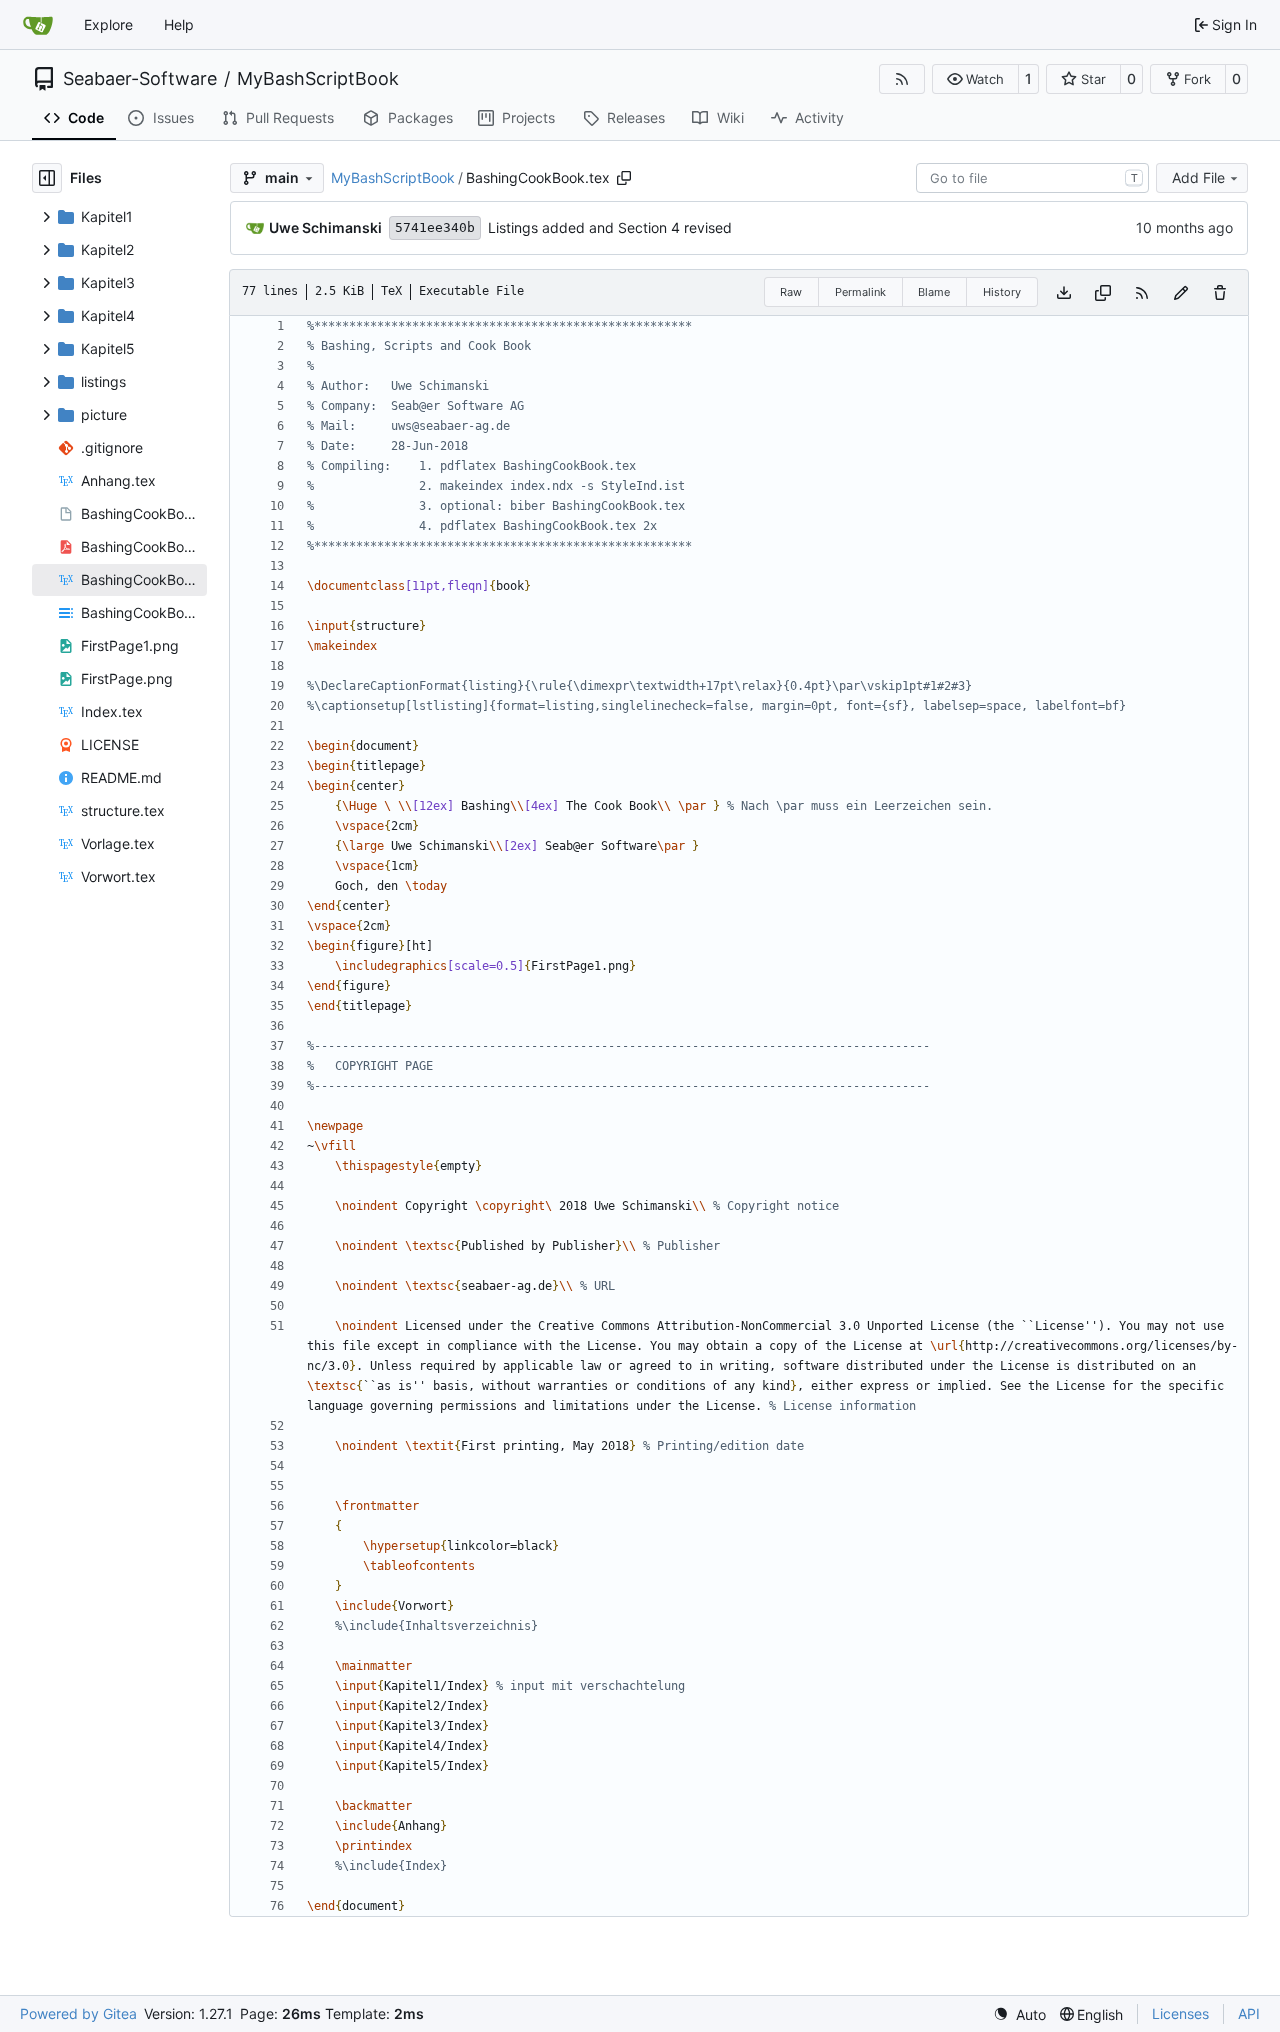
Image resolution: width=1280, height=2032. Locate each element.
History (1002, 292)
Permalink (860, 292)
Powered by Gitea (78, 2013)
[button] (975, 79)
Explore (108, 24)
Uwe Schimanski (325, 227)
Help (179, 24)
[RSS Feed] (902, 79)
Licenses (1180, 2013)
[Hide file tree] (47, 178)
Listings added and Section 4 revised (610, 227)
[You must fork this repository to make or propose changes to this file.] (1181, 292)
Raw (791, 292)
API (1249, 2013)
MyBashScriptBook (318, 79)
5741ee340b (435, 227)
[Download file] (1064, 292)
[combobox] (1032, 178)
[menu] (1019, 2014)
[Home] (38, 25)
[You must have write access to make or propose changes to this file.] (1220, 292)
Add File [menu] (1198, 177)
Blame (934, 292)
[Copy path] (624, 178)
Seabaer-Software (140, 79)
